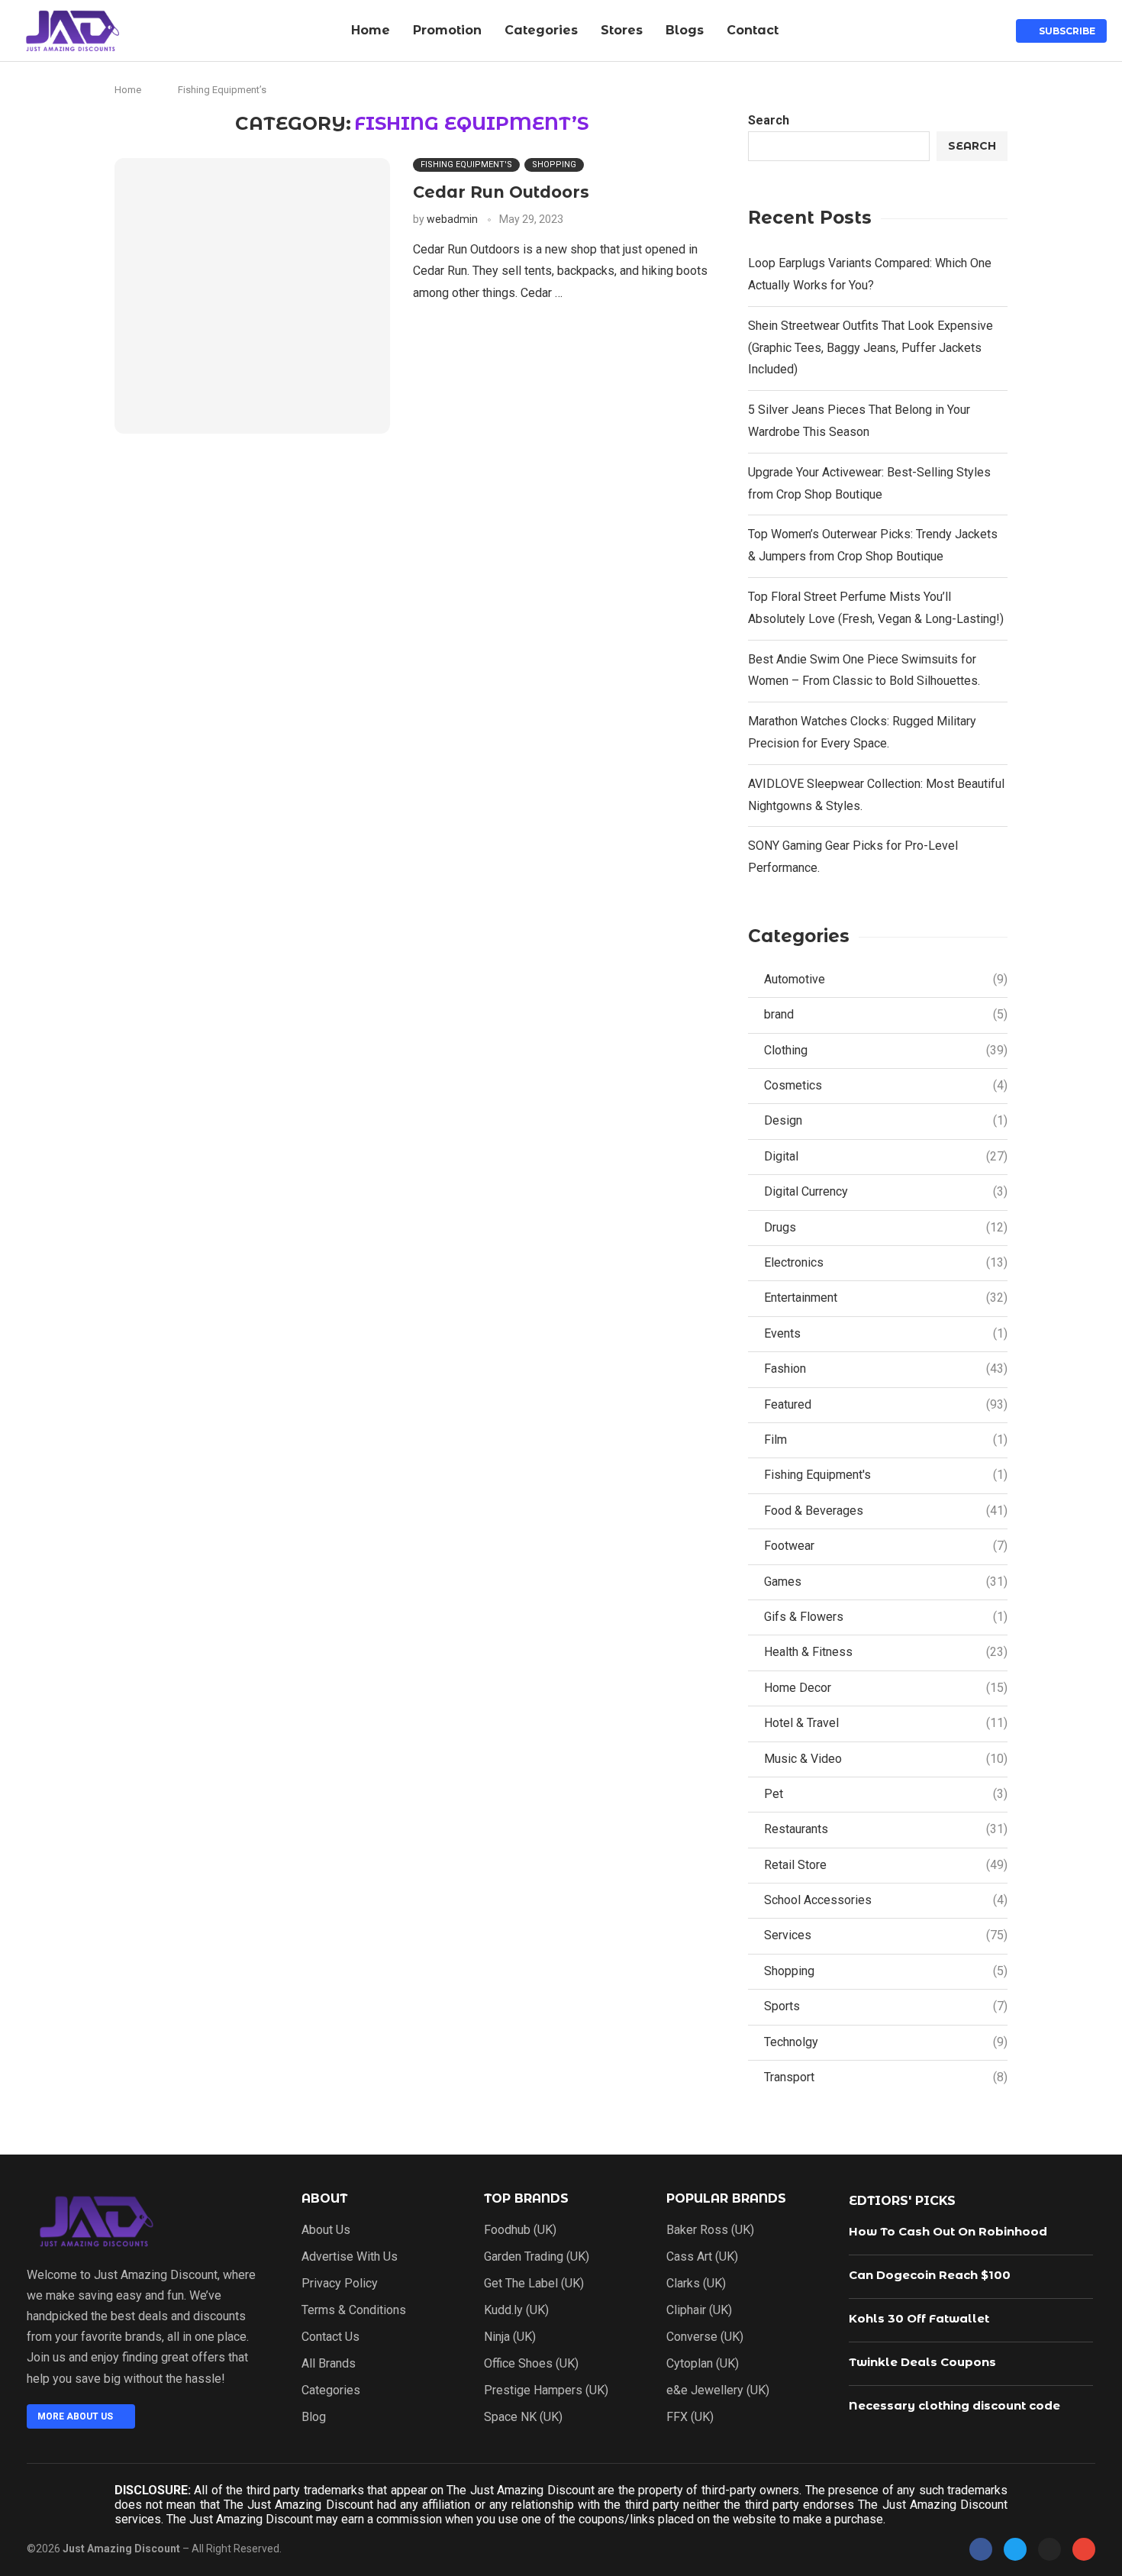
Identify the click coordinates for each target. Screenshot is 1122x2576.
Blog (314, 2417)
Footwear (886, 1546)
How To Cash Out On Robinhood (948, 2231)
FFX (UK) (690, 2417)
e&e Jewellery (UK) (718, 2390)
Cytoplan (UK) (703, 2364)
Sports (886, 2006)
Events (886, 1333)
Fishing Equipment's (886, 1475)
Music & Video (886, 1759)
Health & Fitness (886, 1652)
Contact (753, 30)
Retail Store (886, 1865)
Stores (622, 30)
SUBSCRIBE (1065, 31)
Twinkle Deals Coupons (922, 2362)
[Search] (989, 31)
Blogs (685, 30)
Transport (886, 2077)
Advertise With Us (350, 2257)
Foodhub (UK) (520, 2230)
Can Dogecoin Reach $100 (930, 2275)
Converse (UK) (705, 2337)
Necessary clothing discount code (954, 2405)
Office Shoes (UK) (531, 2364)
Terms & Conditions (354, 2310)
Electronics (886, 1262)
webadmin (452, 219)
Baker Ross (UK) (710, 2230)
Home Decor (886, 1688)
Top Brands (526, 2199)
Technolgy (886, 2042)
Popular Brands (726, 2199)
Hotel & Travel (886, 1723)
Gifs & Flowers (886, 1617)
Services (886, 1935)
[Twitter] (1015, 2549)
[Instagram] (1049, 2549)
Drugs (886, 1227)
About (324, 2199)
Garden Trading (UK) (537, 2257)
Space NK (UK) (523, 2417)
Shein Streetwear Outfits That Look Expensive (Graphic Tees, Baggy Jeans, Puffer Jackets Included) (871, 348)
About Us (326, 2230)
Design (886, 1120)
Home (371, 30)
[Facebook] (981, 2549)
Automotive (886, 979)
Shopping (886, 1971)
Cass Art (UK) (702, 2257)
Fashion (886, 1369)
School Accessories (886, 1900)
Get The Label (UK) (534, 2284)
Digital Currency (886, 1191)
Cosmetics (886, 1085)
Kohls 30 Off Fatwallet (919, 2318)
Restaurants (886, 1829)
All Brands (329, 2364)
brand (886, 1014)
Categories (541, 30)
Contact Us (330, 2337)
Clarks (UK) (696, 2284)
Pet (886, 1794)
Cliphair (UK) (699, 2310)
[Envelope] (1084, 2549)
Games (886, 1582)
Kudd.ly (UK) (516, 2310)
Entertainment (886, 1298)
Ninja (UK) (510, 2337)
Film (886, 1440)
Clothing (886, 1050)
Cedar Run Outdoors (501, 192)
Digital (886, 1156)
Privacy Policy (340, 2284)
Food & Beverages (886, 1511)
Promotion (447, 30)
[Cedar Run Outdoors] (252, 296)
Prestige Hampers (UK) (546, 2390)
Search (769, 120)
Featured (886, 1404)
